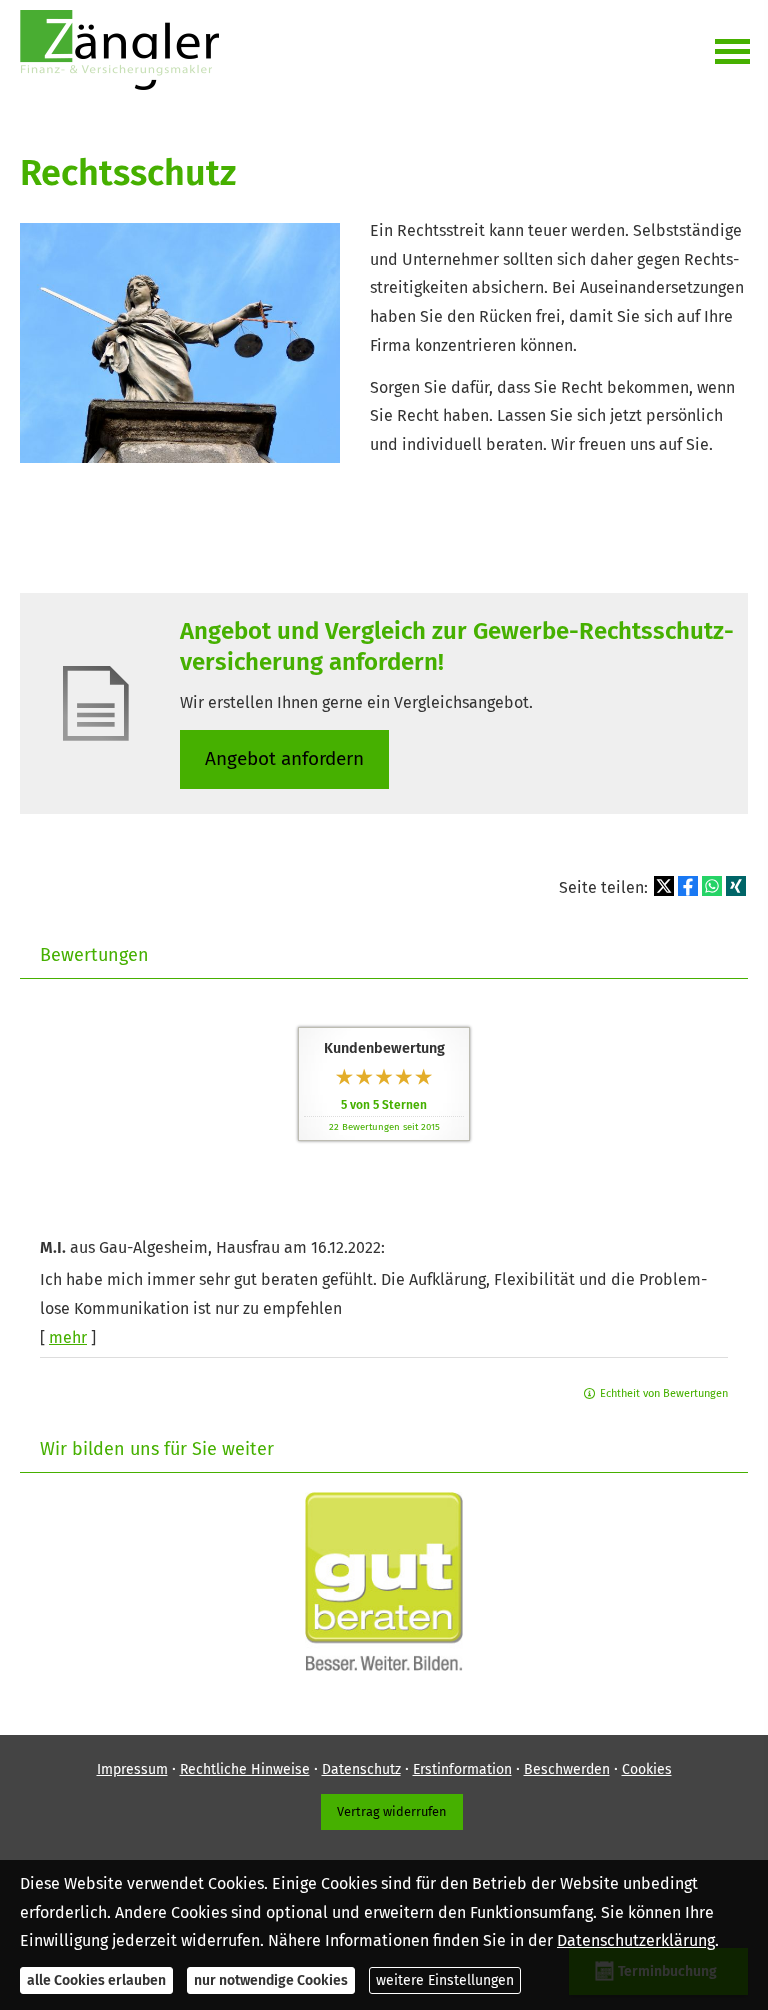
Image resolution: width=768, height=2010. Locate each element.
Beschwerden (567, 1769)
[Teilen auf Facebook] (688, 886)
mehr (68, 1337)
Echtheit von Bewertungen (664, 1393)
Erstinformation (462, 1769)
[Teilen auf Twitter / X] (664, 886)
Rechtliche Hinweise (245, 1769)
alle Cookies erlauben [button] (96, 1980)
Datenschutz (361, 1769)
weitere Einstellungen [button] (445, 1980)
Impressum (132, 1769)
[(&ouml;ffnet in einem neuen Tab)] (384, 1665)
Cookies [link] (647, 1769)
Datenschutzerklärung (636, 1940)
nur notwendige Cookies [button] (271, 1980)
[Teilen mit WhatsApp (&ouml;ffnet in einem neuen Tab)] (712, 886)
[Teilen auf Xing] (736, 886)
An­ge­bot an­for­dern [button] (284, 758)
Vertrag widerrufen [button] (392, 1811)
